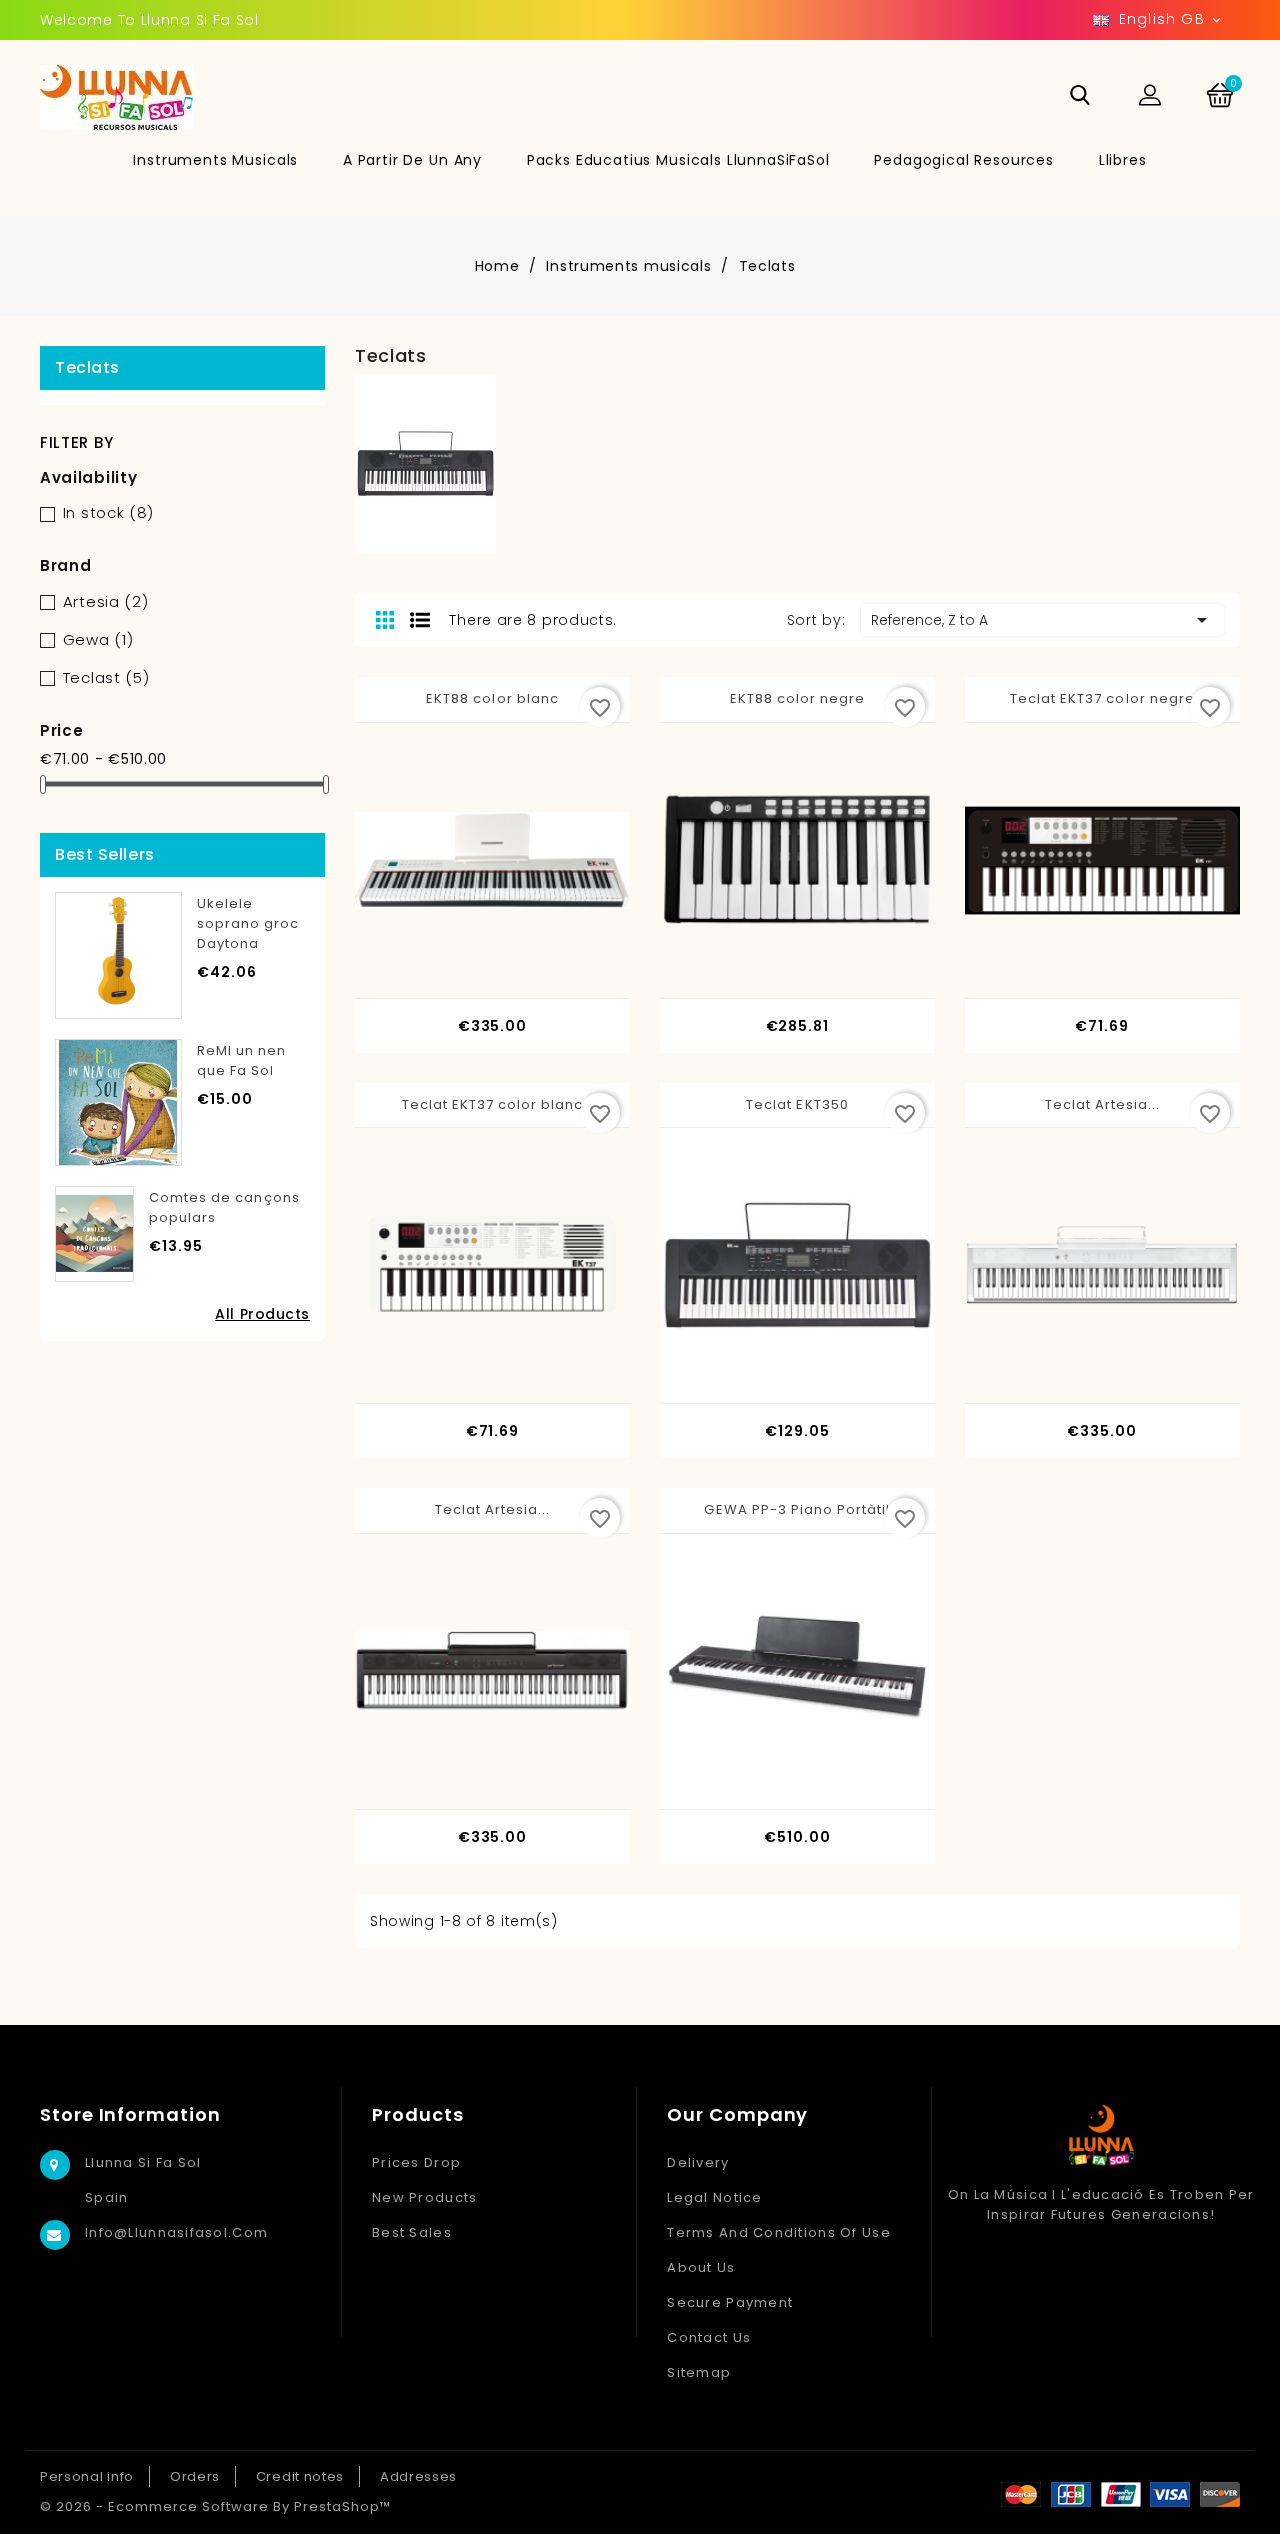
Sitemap (699, 2372)
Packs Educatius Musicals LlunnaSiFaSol (678, 160)
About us (701, 2267)
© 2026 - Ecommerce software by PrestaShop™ (215, 2506)
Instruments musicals (215, 160)
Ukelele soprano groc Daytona (248, 923)
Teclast (106, 677)
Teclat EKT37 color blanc (493, 1104)
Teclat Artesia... (1103, 1104)
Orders (195, 2476)
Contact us (709, 2337)
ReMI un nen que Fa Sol (241, 1060)
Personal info (87, 2476)
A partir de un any (412, 160)
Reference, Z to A (1042, 620)
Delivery (698, 2162)
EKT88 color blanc (492, 698)
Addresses (418, 2476)
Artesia (106, 601)
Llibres (1123, 160)
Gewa (98, 639)
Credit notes (300, 2476)
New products (424, 2197)
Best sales (412, 2232)
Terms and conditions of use (779, 2232)
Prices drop (416, 2162)
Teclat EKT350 (797, 1104)
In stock (108, 512)
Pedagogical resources (964, 160)
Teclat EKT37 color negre (1102, 698)
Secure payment (730, 2302)
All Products (262, 1314)
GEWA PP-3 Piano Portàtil (797, 1509)
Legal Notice (714, 2197)
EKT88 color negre (798, 698)
